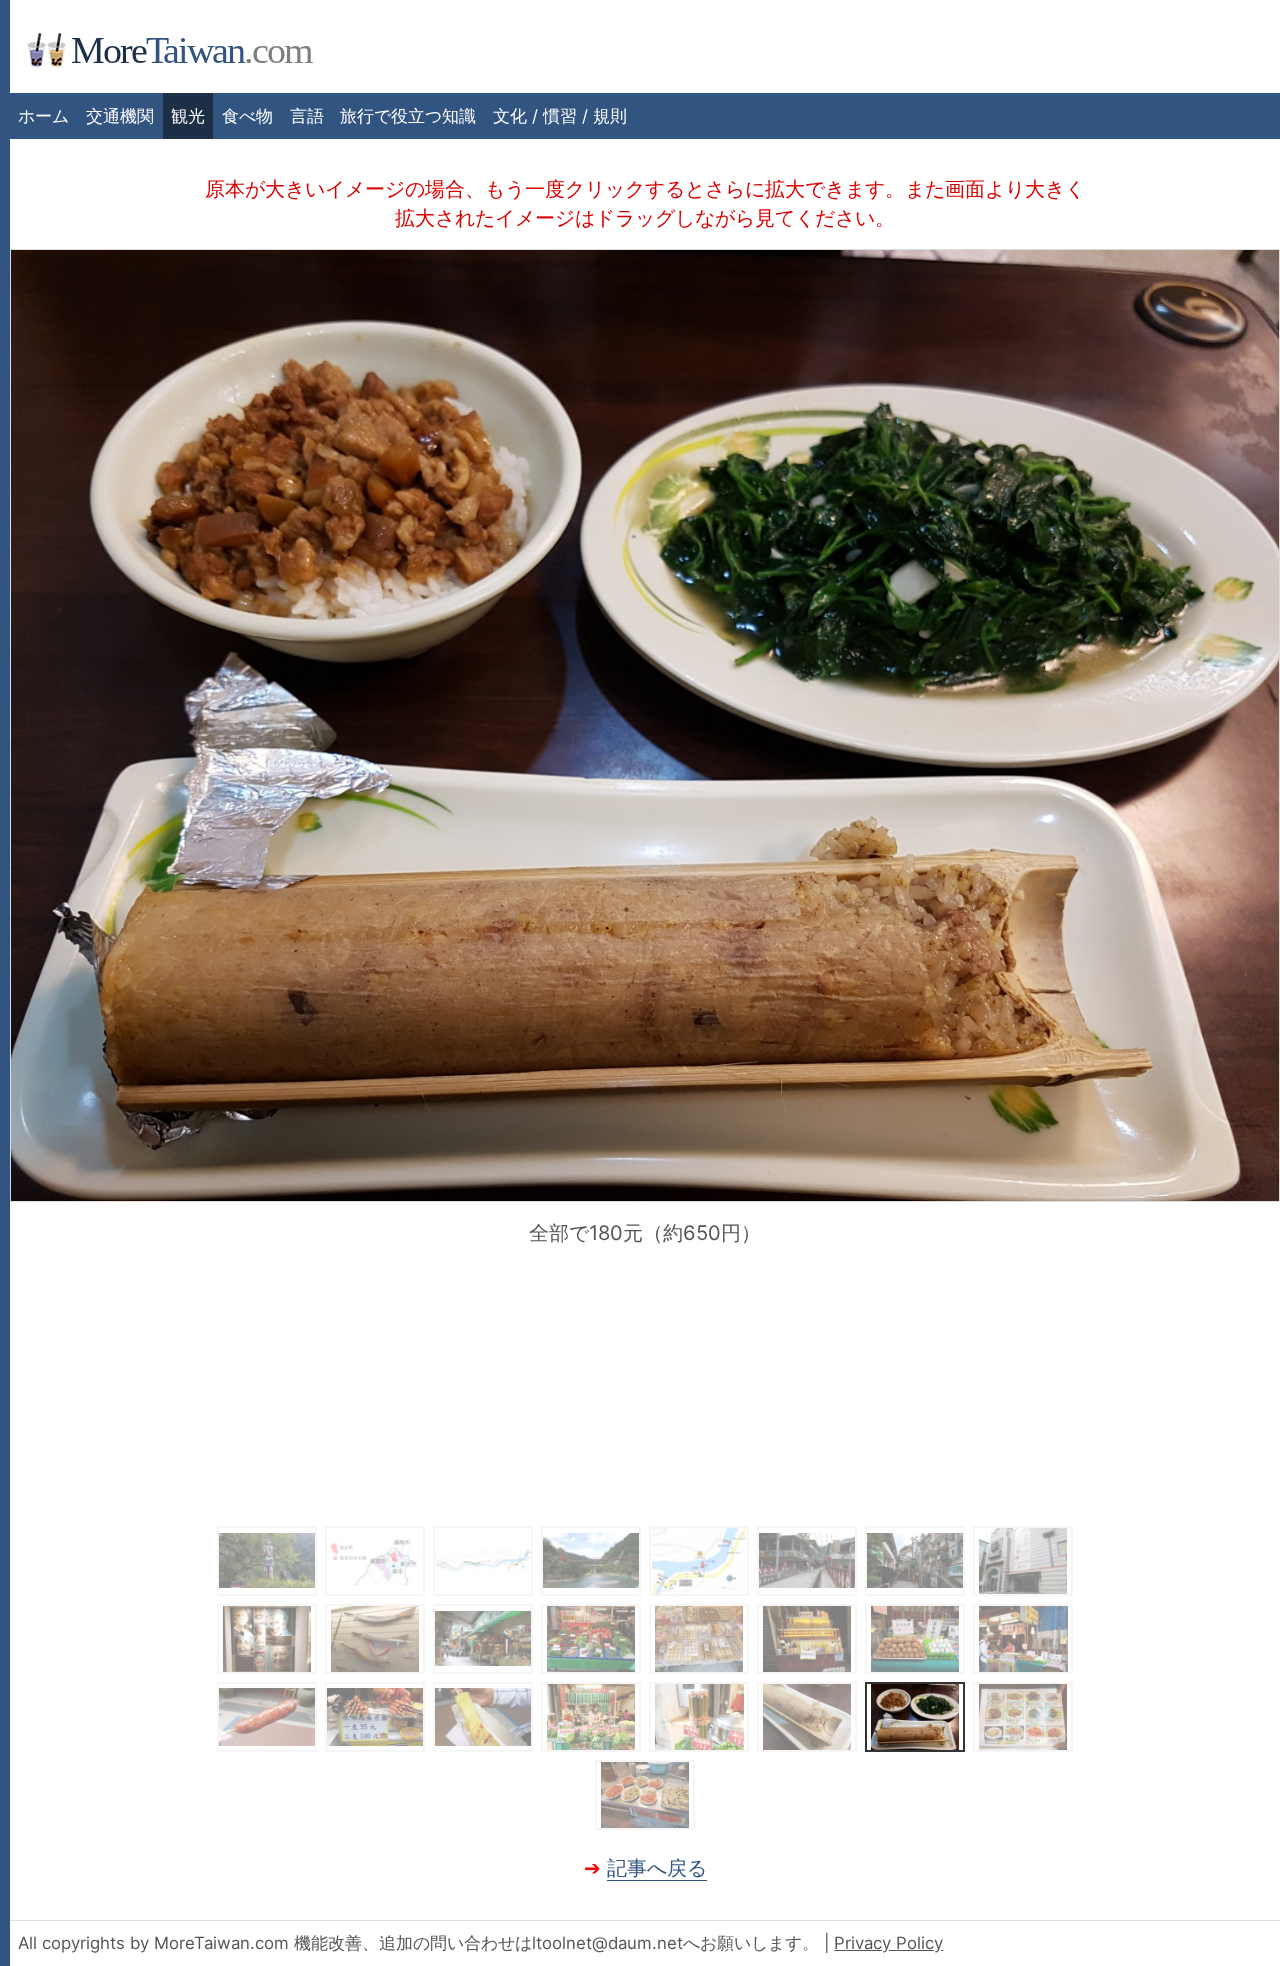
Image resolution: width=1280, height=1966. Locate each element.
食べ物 (247, 116)
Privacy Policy (888, 1943)
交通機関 (120, 116)
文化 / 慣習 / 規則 (560, 116)
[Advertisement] (645, 1385)
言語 (307, 116)
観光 (188, 116)
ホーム (43, 116)
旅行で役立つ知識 (408, 116)
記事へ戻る (657, 1867)
